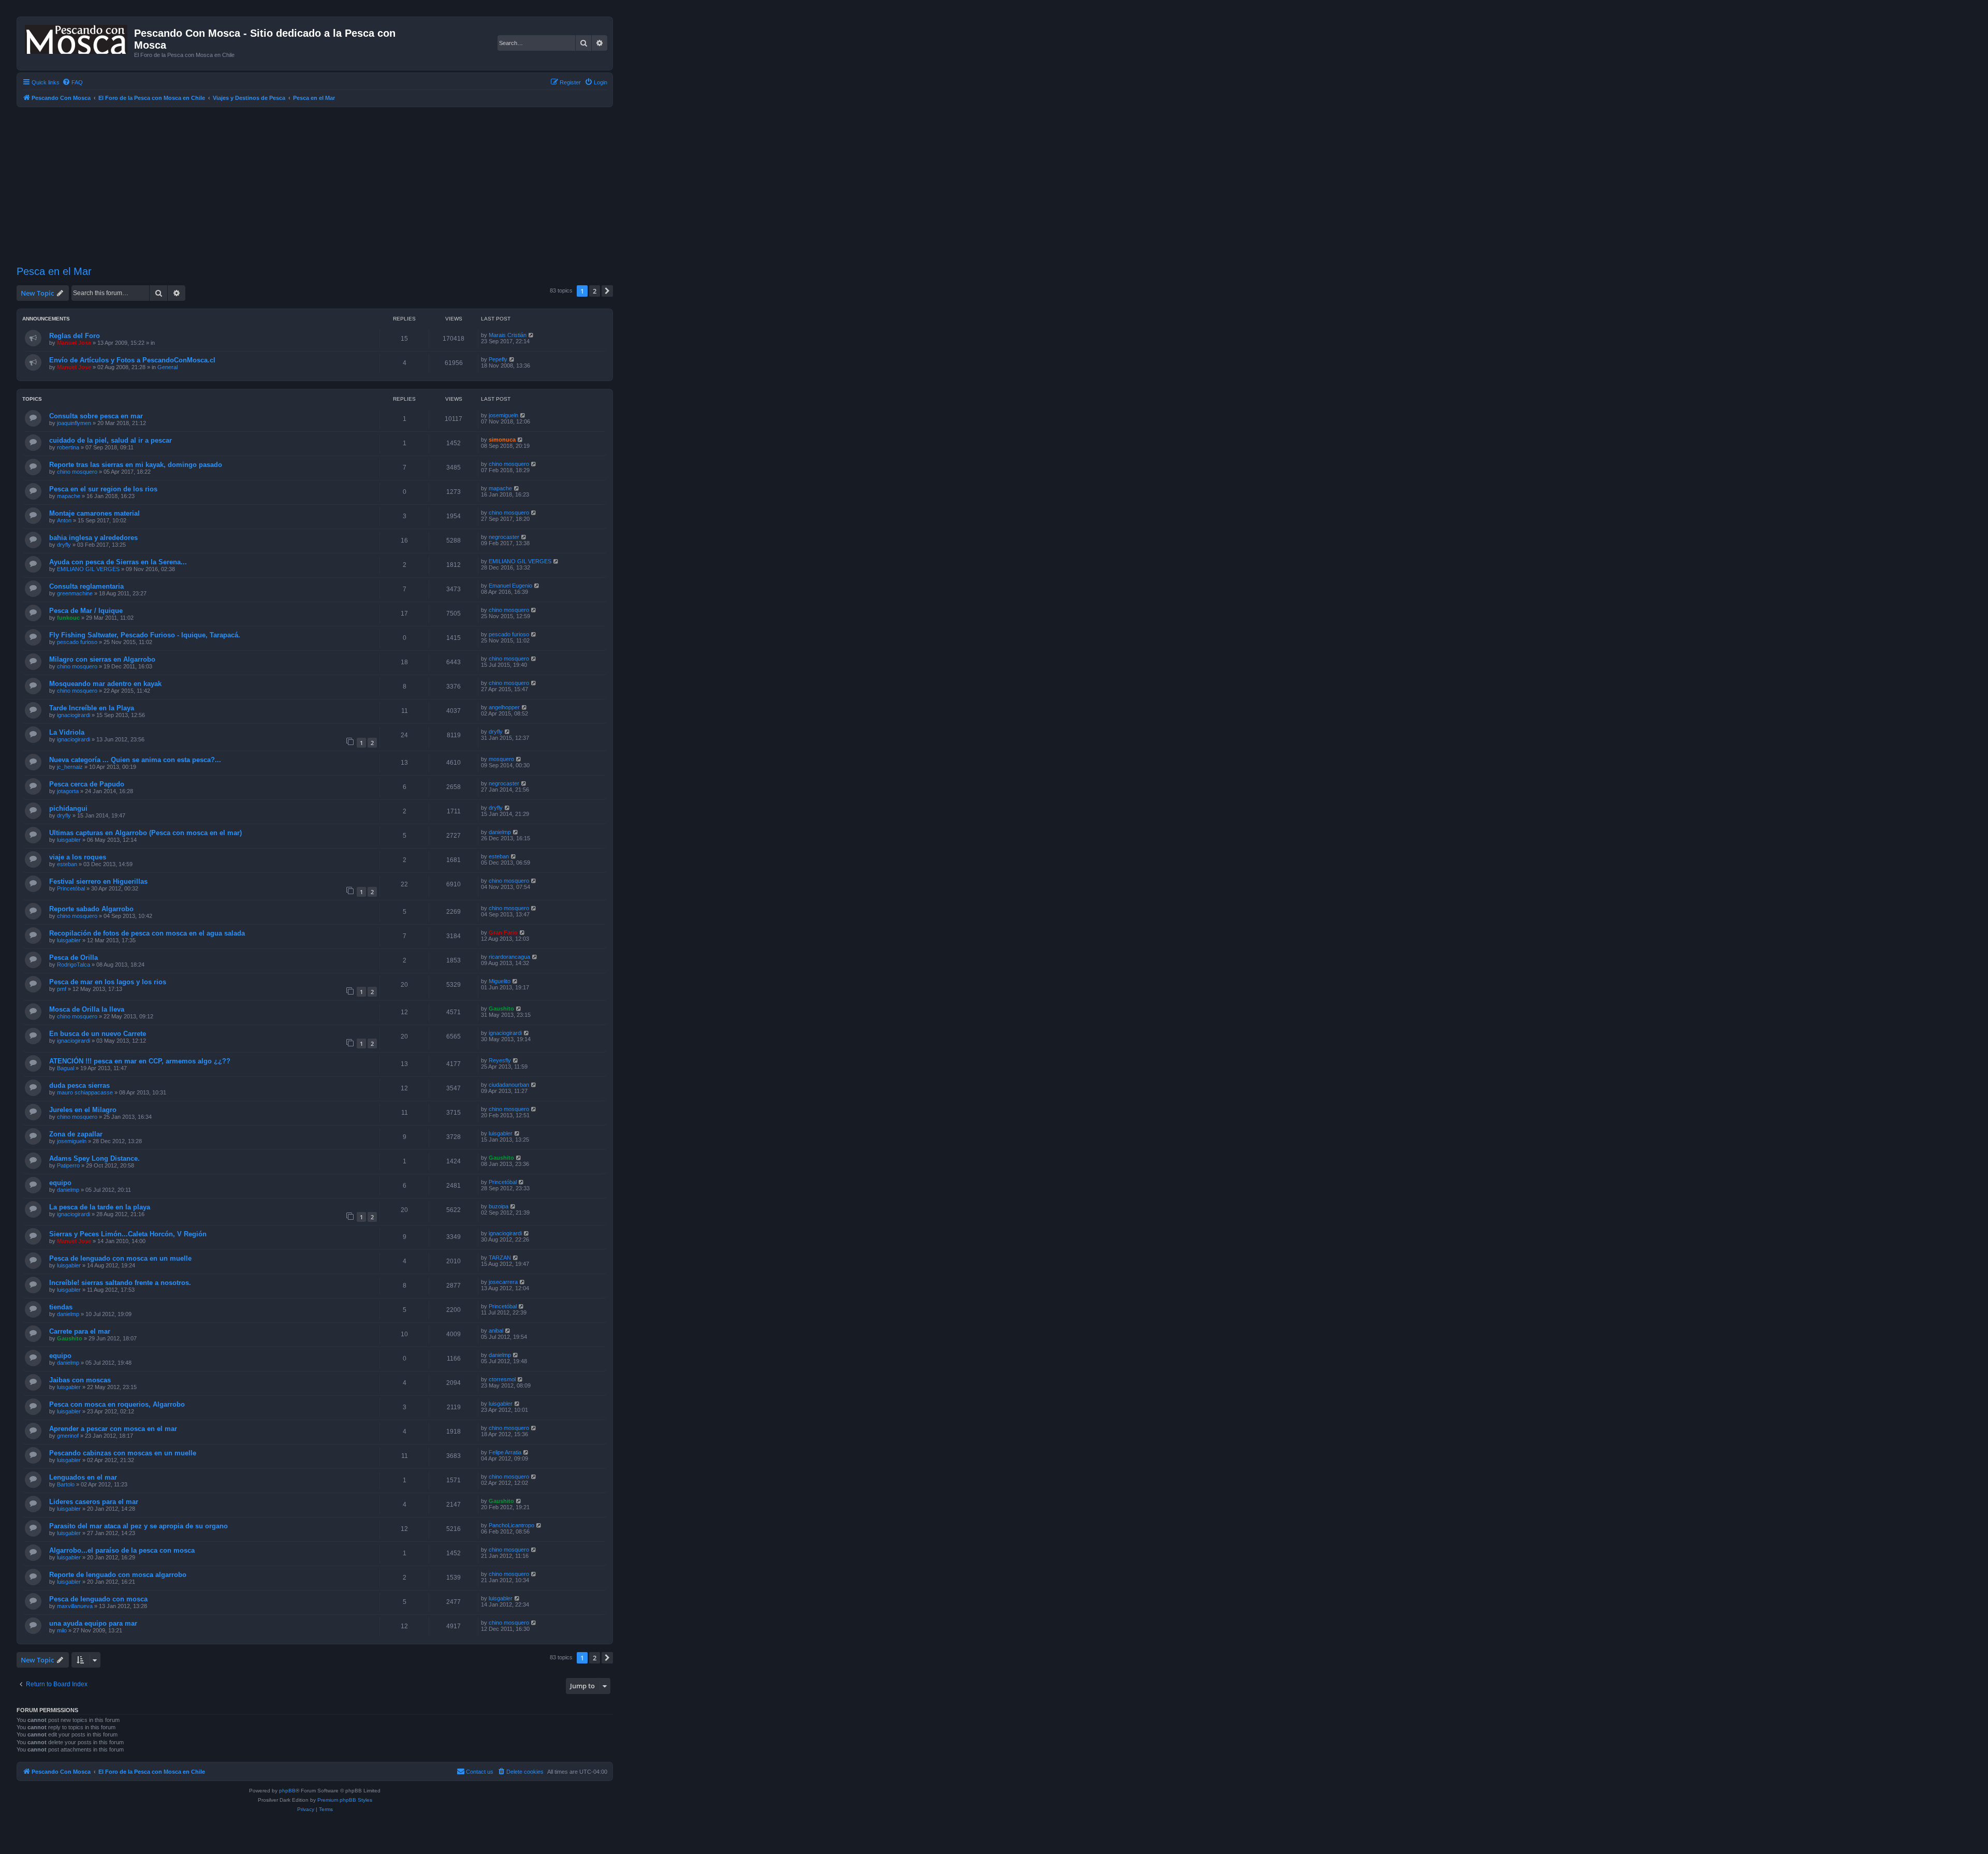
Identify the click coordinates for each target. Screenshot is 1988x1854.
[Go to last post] (531, 335)
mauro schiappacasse (85, 1092)
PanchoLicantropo (511, 1525)
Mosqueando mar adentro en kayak (105, 684)
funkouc (68, 618)
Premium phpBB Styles (345, 1800)
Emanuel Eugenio (510, 586)
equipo (60, 1183)
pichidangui (68, 808)
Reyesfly (500, 1060)
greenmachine (75, 593)
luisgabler (69, 840)
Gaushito (501, 1009)
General (167, 367)
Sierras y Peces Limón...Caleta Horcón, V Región (128, 1234)
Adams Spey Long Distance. (94, 1158)
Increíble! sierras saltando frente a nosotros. (120, 1283)
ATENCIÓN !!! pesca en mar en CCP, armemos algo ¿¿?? (140, 1061)
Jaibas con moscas (80, 1380)
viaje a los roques (78, 857)
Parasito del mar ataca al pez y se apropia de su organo (138, 1526)
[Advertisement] (315, 185)
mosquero (501, 759)
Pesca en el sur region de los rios (103, 489)
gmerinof (68, 1436)
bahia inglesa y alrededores (93, 538)
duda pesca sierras (79, 1085)
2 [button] (595, 291)
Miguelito (500, 981)
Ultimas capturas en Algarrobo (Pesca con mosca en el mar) (145, 833)
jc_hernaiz (70, 767)
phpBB (287, 1791)
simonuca (502, 440)
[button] (607, 291)
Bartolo (66, 1484)
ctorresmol (502, 1379)
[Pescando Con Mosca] (77, 37)
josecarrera (503, 1282)
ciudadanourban (509, 1085)
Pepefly (498, 359)
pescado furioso (77, 642)
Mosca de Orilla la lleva (87, 1009)
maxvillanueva (75, 1606)
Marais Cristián (508, 335)
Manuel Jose (74, 343)
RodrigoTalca (74, 965)
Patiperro (68, 1165)
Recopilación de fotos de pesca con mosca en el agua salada (147, 933)
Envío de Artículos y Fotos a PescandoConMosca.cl (132, 360)
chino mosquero (77, 472)
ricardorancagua (509, 957)
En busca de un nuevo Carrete (98, 1034)
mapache (69, 496)
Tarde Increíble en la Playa (92, 708)
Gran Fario (503, 932)
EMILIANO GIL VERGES (88, 569)
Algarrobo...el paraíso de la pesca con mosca (122, 1550)
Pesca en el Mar (54, 271)
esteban (67, 864)
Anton (64, 520)
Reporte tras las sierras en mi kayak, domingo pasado (136, 465)
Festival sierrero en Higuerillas (98, 881)
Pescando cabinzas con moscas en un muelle (123, 1453)
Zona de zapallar (76, 1134)
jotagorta (68, 791)
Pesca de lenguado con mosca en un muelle (120, 1258)
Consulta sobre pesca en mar (96, 416)
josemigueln (503, 415)
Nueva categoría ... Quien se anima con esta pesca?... (135, 760)
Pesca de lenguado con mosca (98, 1599)
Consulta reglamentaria (86, 586)
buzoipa (499, 1206)
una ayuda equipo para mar (93, 1623)
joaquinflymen (74, 423)
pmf (62, 989)
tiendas (61, 1307)
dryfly (64, 545)
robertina (68, 447)
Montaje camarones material (94, 513)
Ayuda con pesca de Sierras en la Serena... (118, 562)
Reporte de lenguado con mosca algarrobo (118, 1575)
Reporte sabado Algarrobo (91, 909)
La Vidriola (67, 732)
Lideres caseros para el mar (94, 1502)
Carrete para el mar (80, 1331)
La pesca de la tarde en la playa (100, 1207)
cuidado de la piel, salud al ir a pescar (111, 440)
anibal (496, 1331)
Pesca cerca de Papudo (87, 784)
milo (62, 1630)
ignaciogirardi (74, 715)
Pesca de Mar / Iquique (86, 611)
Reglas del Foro (75, 336)
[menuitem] (72, 82)
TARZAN (500, 1258)
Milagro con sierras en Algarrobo (102, 659)
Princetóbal (71, 888)
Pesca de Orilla (74, 958)
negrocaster (504, 537)
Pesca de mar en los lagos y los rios (108, 982)
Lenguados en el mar (83, 1477)
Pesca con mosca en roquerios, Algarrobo (117, 1404)
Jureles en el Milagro (83, 1110)
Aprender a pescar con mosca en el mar (113, 1429)
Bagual (65, 1068)
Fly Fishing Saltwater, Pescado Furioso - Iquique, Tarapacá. (145, 635)
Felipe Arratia (505, 1452)
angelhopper (504, 707)
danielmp (500, 832)
